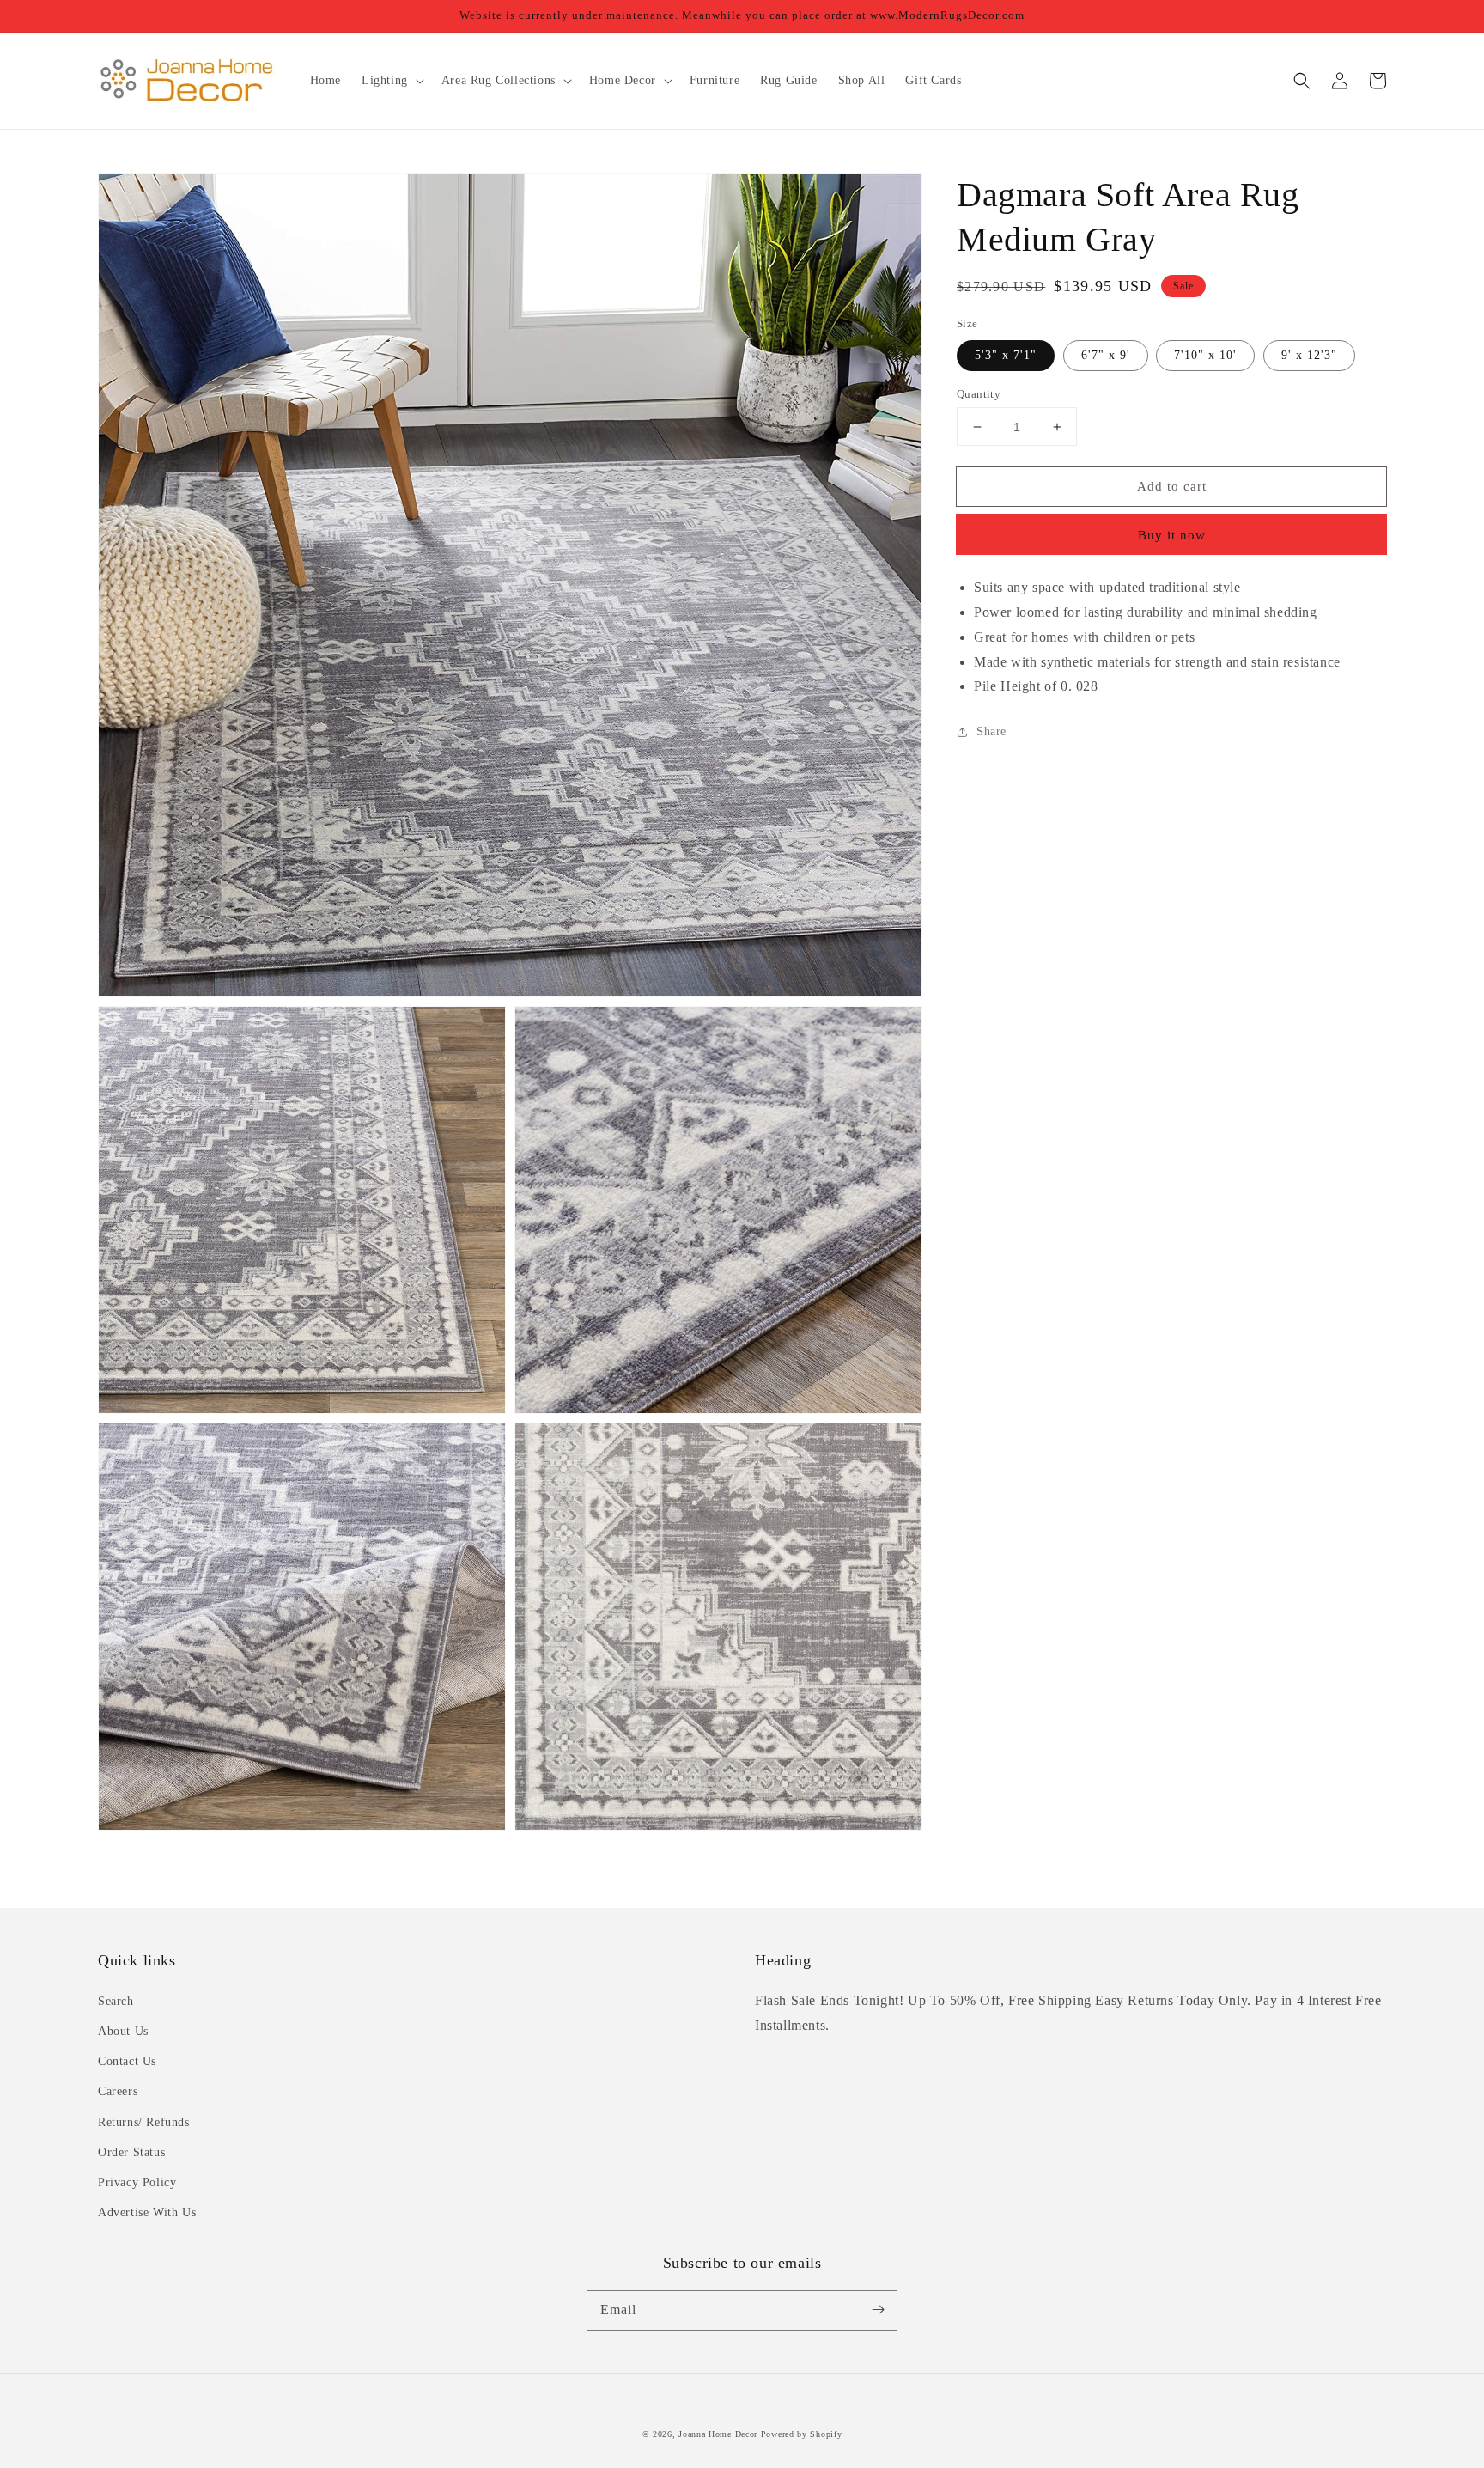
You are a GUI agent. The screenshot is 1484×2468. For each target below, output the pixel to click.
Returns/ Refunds (144, 2122)
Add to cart (1172, 486)
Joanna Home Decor (718, 2434)
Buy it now (1172, 535)
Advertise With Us (147, 2212)
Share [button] (991, 731)
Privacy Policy (137, 2182)
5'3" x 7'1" (1006, 355)
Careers (118, 2091)
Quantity (979, 394)
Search (116, 2001)
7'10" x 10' (1205, 355)
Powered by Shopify (802, 2434)
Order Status (131, 2152)
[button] (1302, 81)
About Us (123, 2031)
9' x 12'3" (1309, 355)
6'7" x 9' (1106, 355)
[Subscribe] (878, 2310)
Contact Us (127, 2061)
